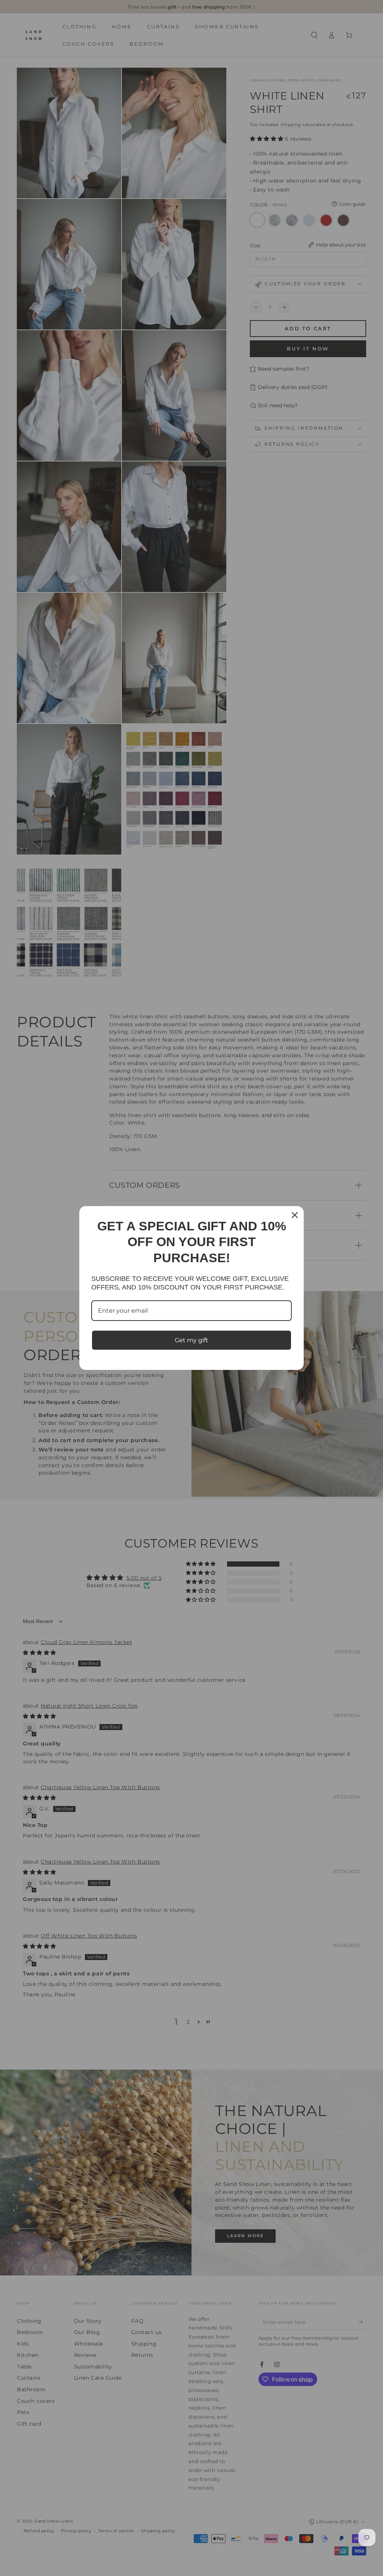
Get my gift (191, 1340)
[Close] (295, 1215)
